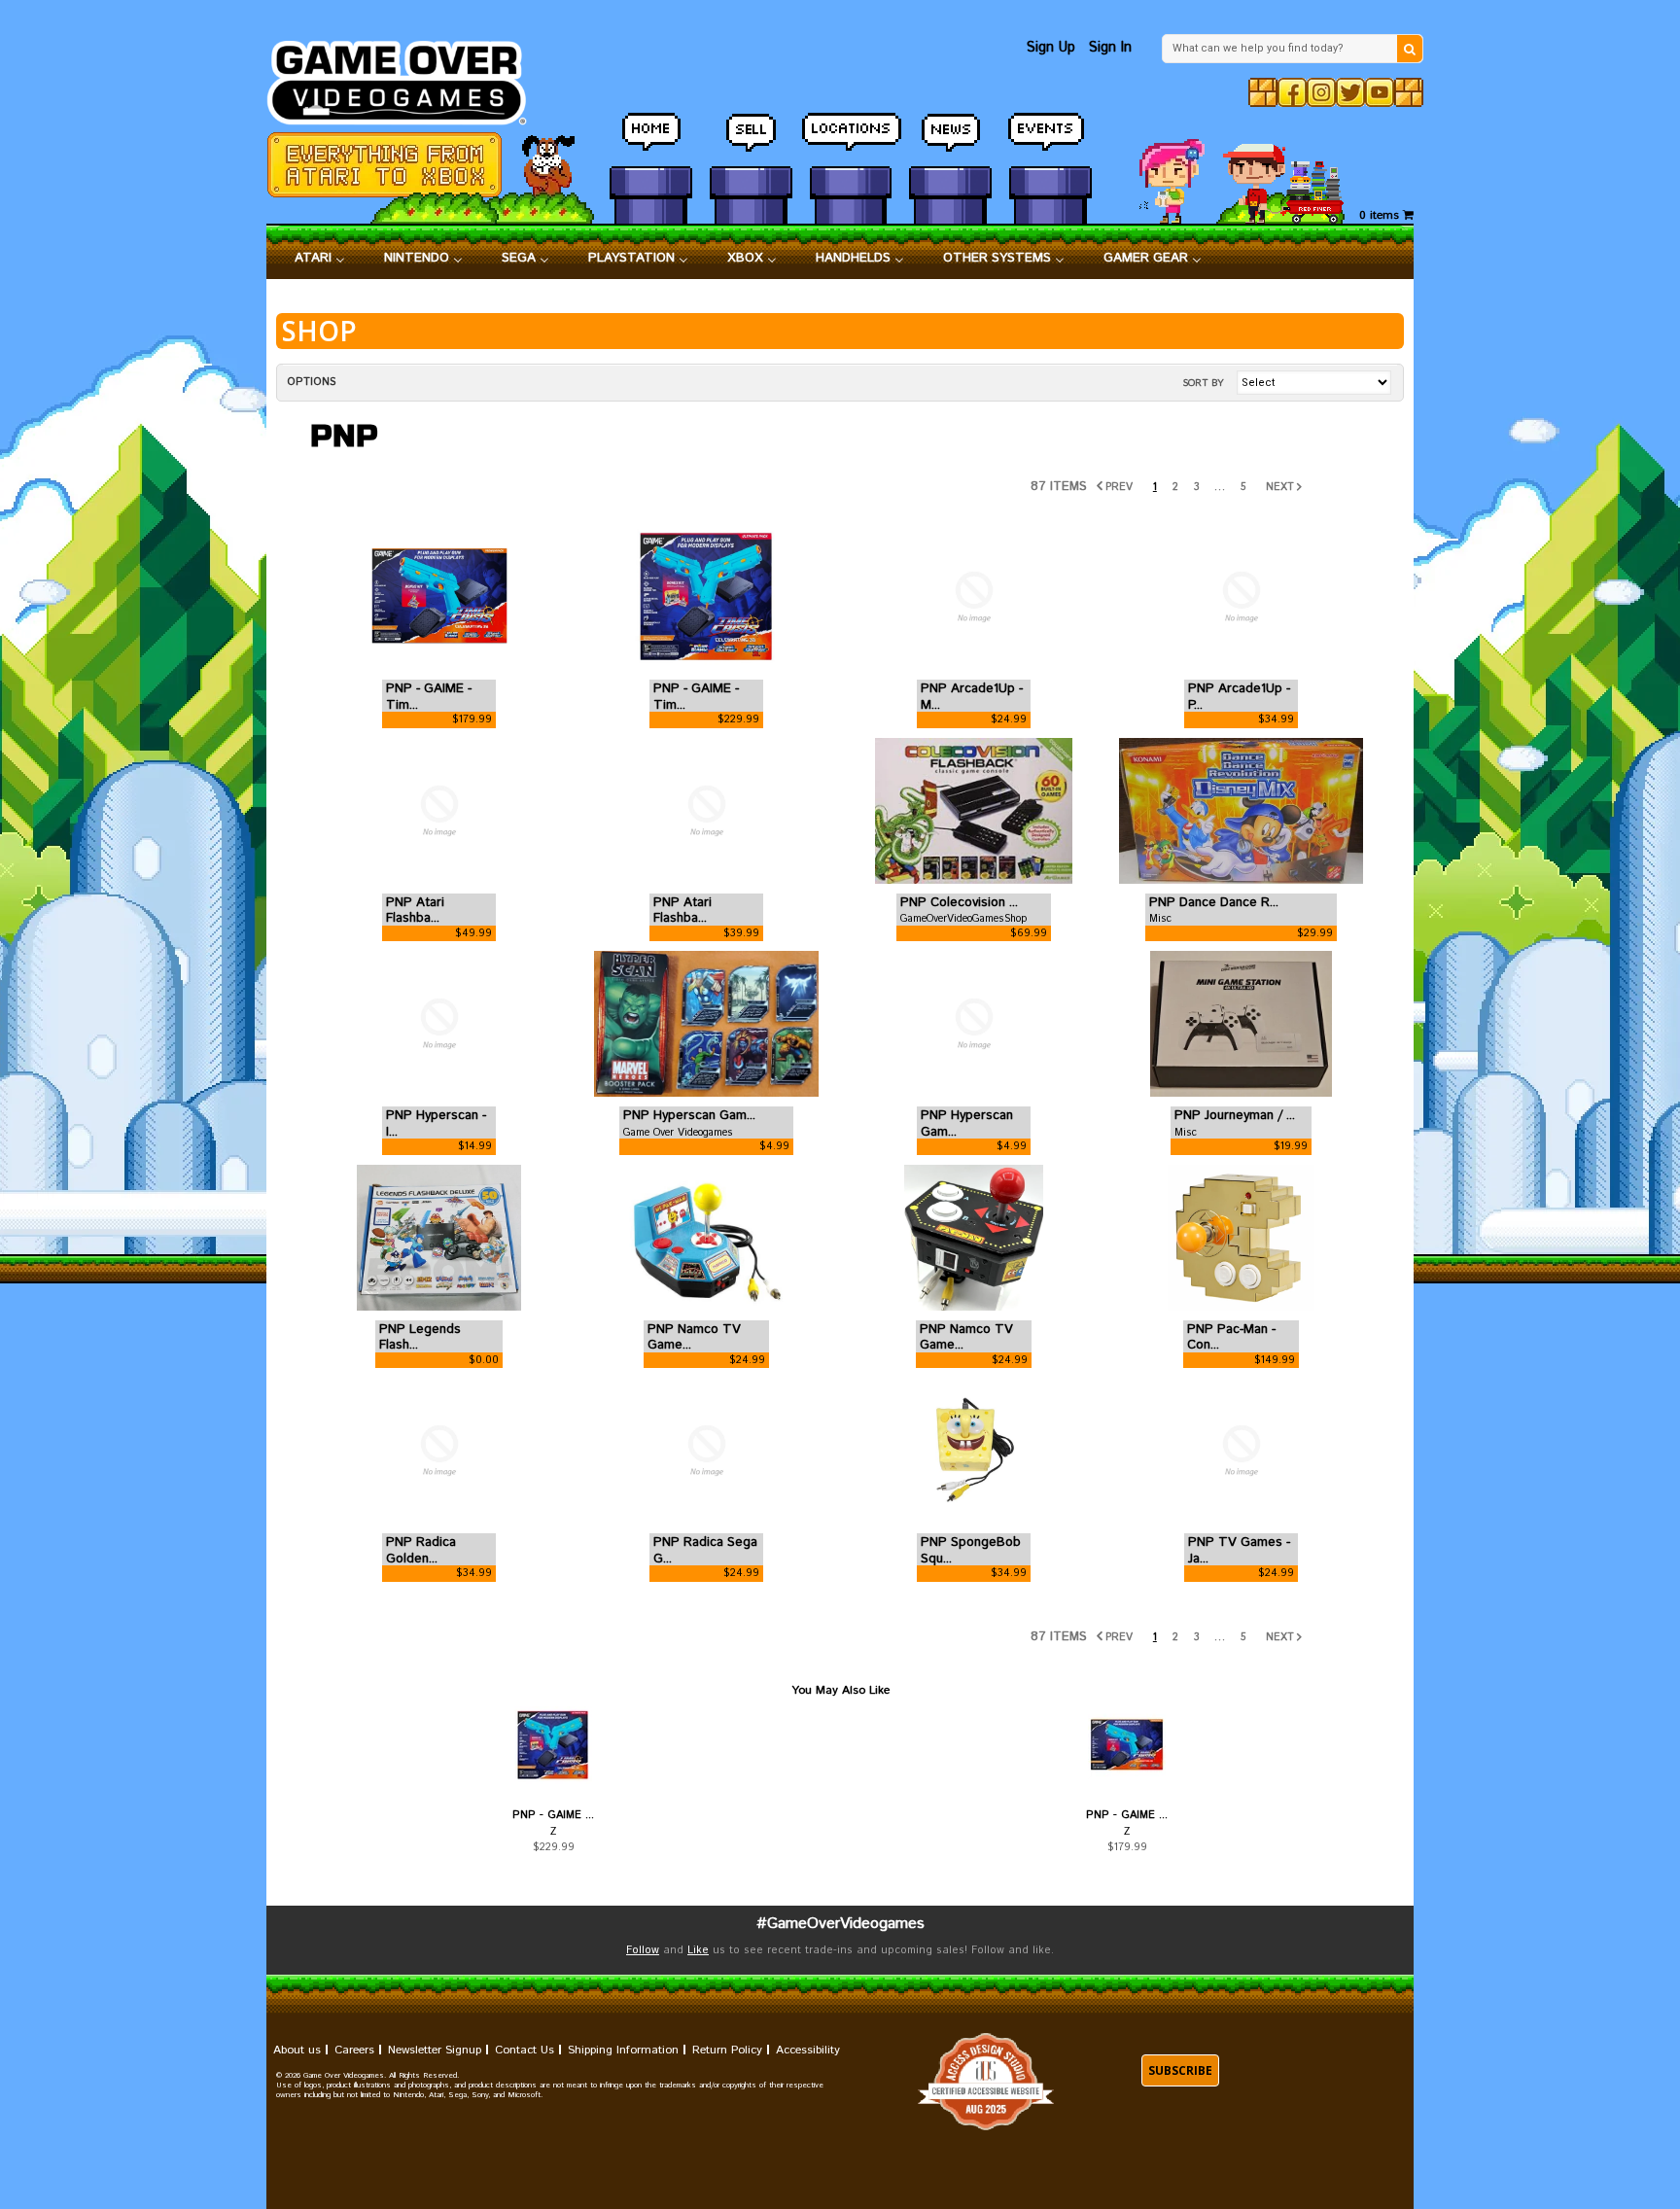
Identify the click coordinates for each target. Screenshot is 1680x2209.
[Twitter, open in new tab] (1350, 92)
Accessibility (808, 2050)
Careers (354, 2050)
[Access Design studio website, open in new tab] (986, 2082)
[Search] (1410, 49)
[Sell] (751, 141)
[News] (950, 141)
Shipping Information (623, 2050)
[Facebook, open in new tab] (1292, 92)
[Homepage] (408, 77)
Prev (1119, 487)
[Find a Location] (851, 141)
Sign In (1110, 47)
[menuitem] (320, 259)
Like (698, 1950)
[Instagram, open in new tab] (1321, 92)
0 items (1381, 215)
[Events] (1050, 141)
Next (1280, 487)
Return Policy (727, 2050)
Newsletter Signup (435, 2050)
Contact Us (525, 2050)
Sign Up (1051, 47)
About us (297, 2050)
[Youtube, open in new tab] (1380, 92)
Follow (643, 1950)
